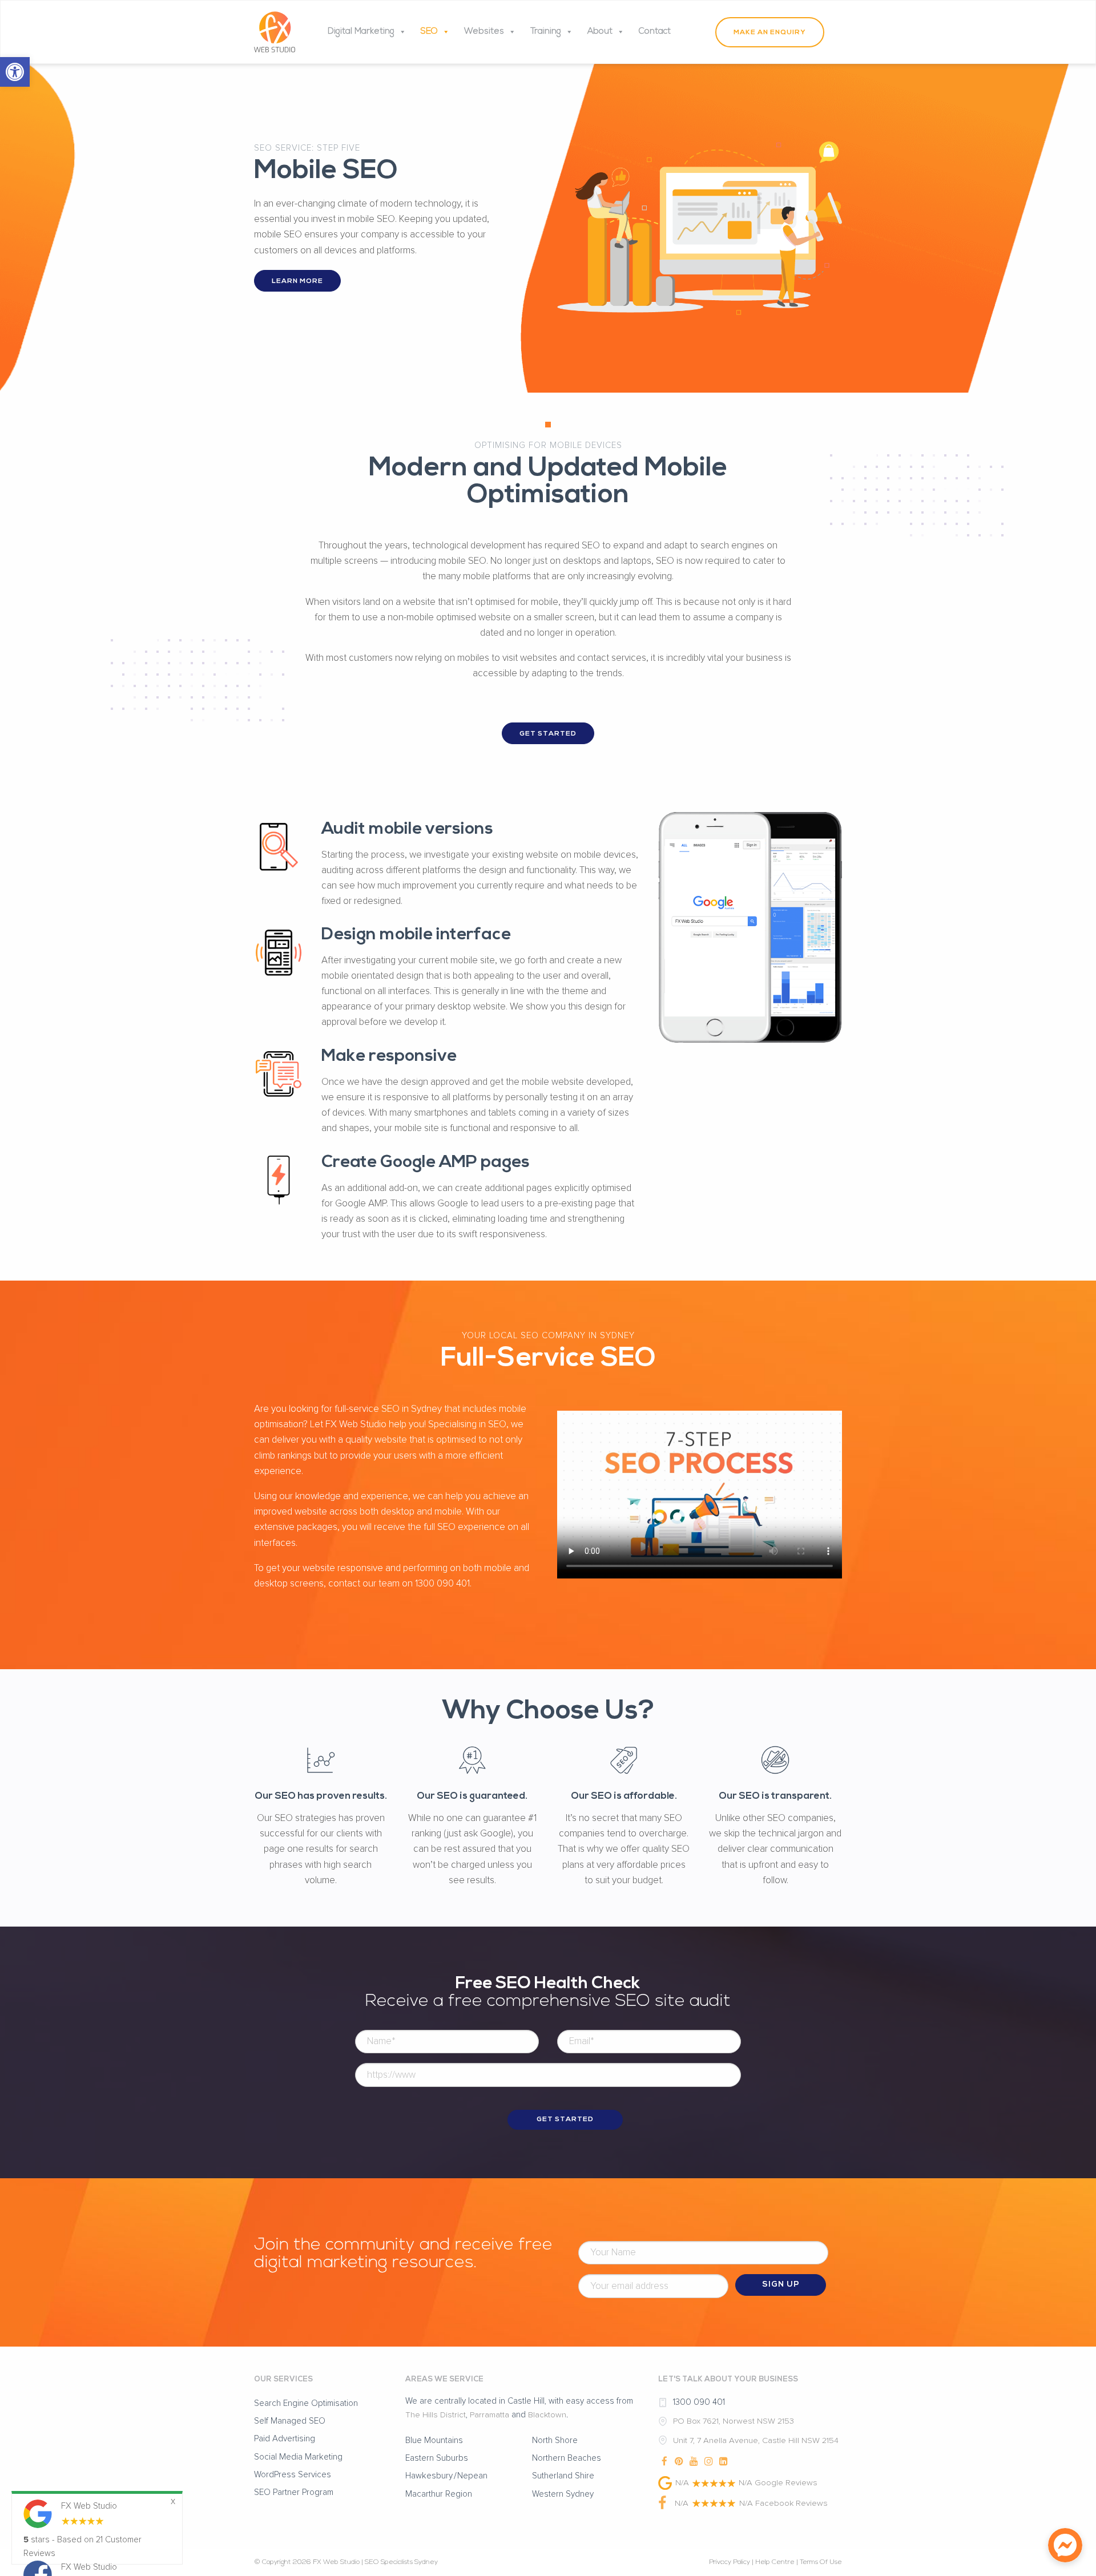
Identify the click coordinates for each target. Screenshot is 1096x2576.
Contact (655, 32)
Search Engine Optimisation (306, 2403)
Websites (484, 32)
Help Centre (775, 2562)
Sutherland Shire (563, 2476)
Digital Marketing (361, 32)
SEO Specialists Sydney (401, 2562)
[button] (15, 72)
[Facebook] (664, 2459)
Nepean (472, 2476)
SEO (429, 32)
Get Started (548, 734)
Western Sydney (563, 2494)
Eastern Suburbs (437, 2458)
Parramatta (489, 2415)
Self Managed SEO (290, 2421)
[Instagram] (709, 2459)
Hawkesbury (429, 2476)
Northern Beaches (567, 2458)
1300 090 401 (699, 2402)
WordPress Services (293, 2475)
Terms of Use (821, 2562)
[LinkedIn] (723, 2459)
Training (546, 32)
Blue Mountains (434, 2440)
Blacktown (547, 2415)
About (600, 32)
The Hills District (436, 2415)
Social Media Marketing (298, 2457)
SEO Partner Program (294, 2492)
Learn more (297, 281)
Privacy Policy (730, 2562)
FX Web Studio (336, 2562)
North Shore (555, 2440)
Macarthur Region (439, 2494)
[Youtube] (694, 2459)
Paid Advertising (285, 2439)
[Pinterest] (679, 2459)
